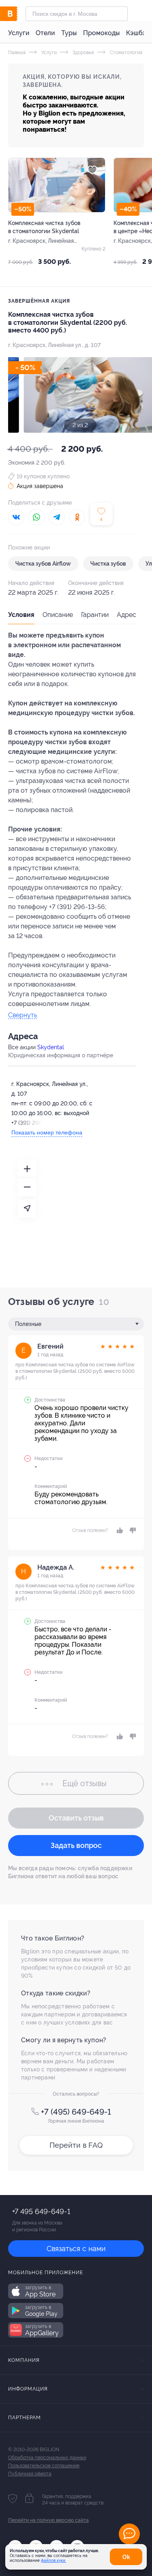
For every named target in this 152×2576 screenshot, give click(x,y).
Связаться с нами (76, 2249)
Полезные (28, 1324)
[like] (119, 1530)
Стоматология (125, 53)
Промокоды (101, 33)
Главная (17, 53)
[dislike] (132, 1530)
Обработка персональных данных (47, 2458)
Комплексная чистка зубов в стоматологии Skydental (44, 227)
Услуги (19, 33)
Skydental (51, 1047)
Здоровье (83, 53)
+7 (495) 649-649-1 (76, 2112)
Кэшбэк (138, 33)
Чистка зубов (108, 564)
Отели (45, 33)
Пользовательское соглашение (44, 2466)
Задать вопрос (76, 1845)
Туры (69, 33)
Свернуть (22, 1015)
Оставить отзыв (76, 1818)
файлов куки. (54, 2560)
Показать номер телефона (47, 1132)
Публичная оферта (30, 2474)
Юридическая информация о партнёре (61, 1055)
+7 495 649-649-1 (41, 2211)
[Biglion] (17, 14)
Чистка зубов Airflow (43, 564)
